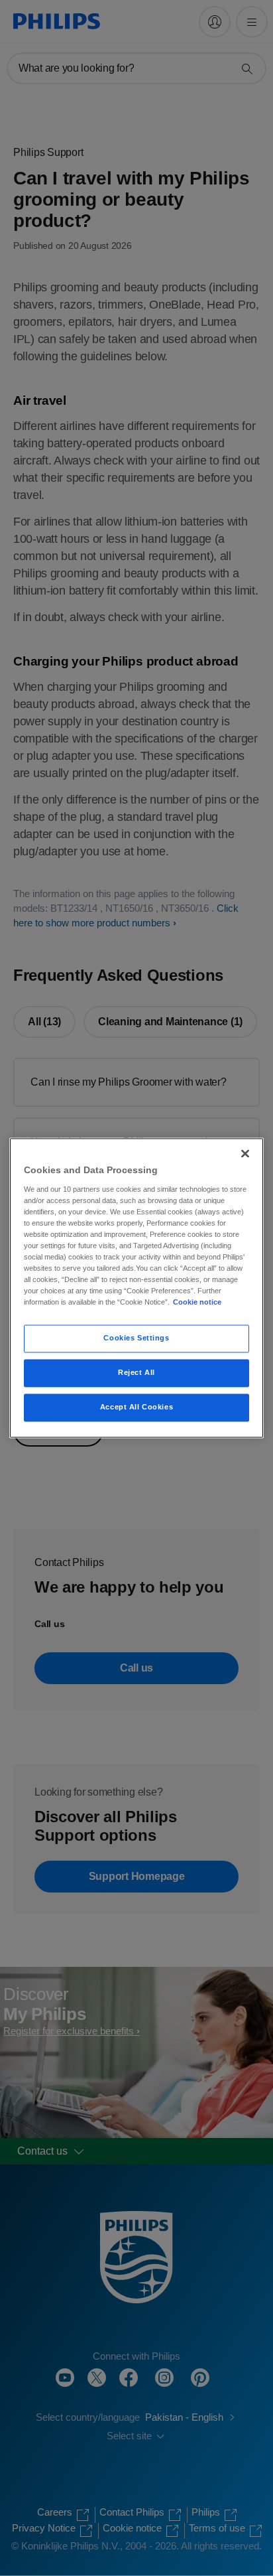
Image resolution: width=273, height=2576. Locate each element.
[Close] (245, 1153)
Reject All (136, 1373)
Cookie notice (197, 1303)
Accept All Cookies (136, 1407)
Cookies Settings (136, 1338)
